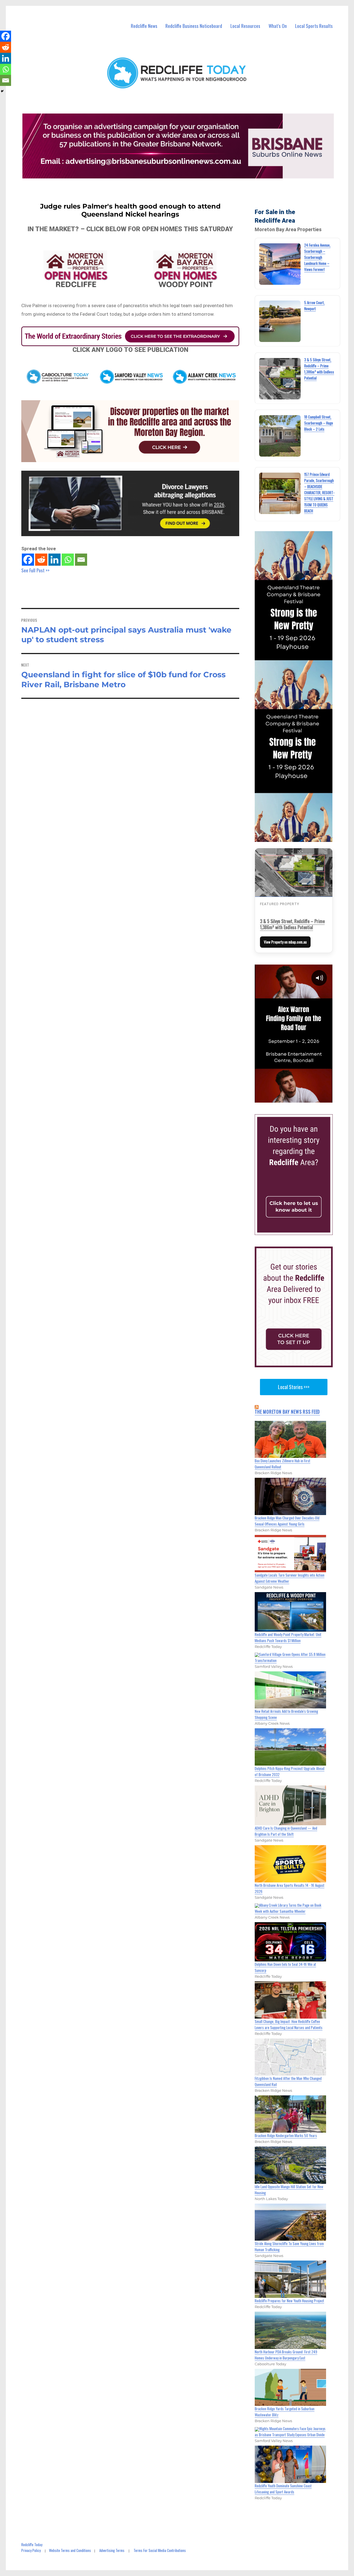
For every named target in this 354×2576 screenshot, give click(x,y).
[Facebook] (28, 560)
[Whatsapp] (68, 560)
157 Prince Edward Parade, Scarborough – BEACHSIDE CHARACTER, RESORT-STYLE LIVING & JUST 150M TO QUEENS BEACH (319, 492)
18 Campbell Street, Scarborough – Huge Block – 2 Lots (319, 423)
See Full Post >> (35, 570)
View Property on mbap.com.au (285, 942)
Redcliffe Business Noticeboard (194, 26)
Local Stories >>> (294, 1387)
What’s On (278, 26)
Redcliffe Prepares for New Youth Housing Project (289, 2301)
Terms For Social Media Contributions (160, 2550)
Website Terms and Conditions (70, 2550)
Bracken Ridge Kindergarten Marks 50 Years (286, 2135)
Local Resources (245, 26)
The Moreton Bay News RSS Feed (287, 1412)
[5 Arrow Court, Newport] (280, 321)
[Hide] (2, 91)
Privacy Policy (31, 2550)
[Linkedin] (54, 560)
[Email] (81, 560)
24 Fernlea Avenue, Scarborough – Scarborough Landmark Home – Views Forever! (317, 257)
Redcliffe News (144, 26)
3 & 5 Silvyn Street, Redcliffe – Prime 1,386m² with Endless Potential (292, 924)
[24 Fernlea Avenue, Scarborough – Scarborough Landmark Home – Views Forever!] (280, 264)
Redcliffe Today (32, 2545)
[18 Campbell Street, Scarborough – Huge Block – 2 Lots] (280, 436)
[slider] (299, 1098)
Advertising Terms (112, 2550)
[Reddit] (41, 560)
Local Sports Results (314, 26)
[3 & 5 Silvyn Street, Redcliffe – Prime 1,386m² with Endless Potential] (280, 379)
